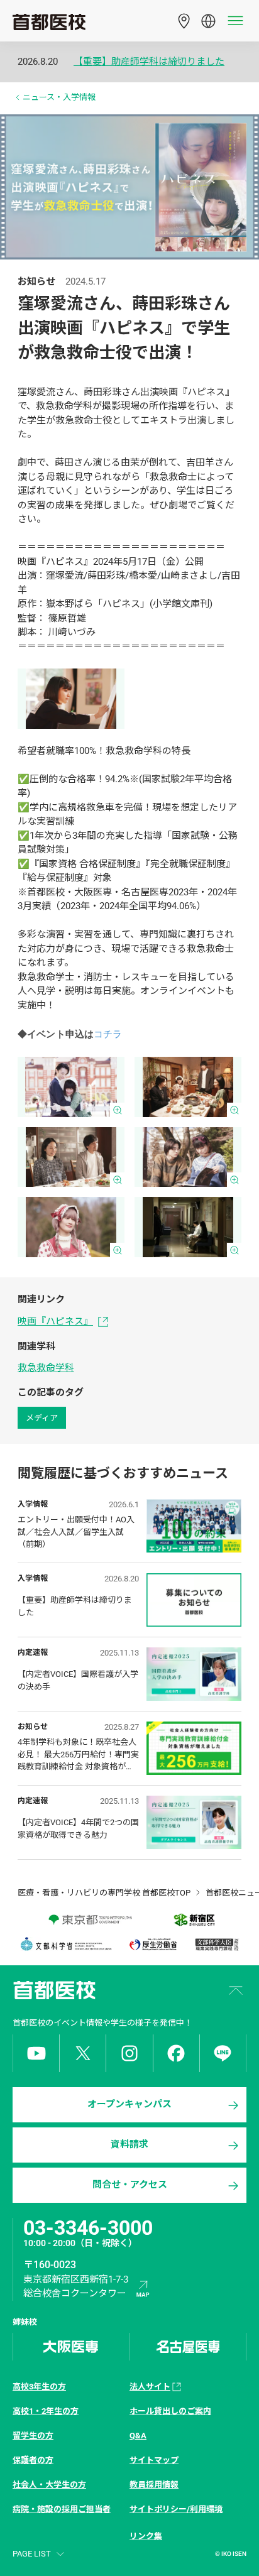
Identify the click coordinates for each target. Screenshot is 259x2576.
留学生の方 (33, 2436)
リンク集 (146, 2536)
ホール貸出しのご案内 (170, 2411)
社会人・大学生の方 (49, 2485)
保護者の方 (33, 2460)
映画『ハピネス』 (55, 1321)
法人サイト (150, 2387)
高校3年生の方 (39, 2387)
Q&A (138, 2436)
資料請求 (129, 2144)
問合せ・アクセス (130, 2185)
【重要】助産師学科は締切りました (149, 62)
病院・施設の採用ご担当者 (62, 2509)
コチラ (108, 1034)
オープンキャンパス (129, 2104)
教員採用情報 (154, 2485)
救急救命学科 (46, 1368)
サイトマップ (154, 2460)
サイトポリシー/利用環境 (176, 2509)
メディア (42, 1418)
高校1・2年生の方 (46, 2411)
